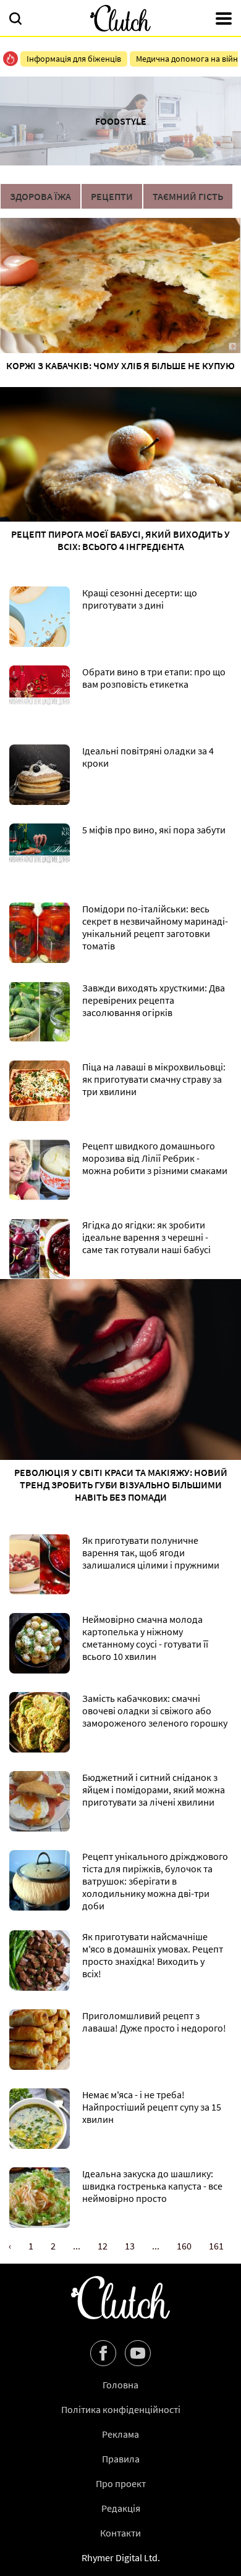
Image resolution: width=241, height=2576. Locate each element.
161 (216, 2246)
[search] (15, 20)
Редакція (121, 2508)
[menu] (224, 20)
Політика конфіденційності (121, 2409)
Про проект (121, 2483)
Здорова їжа (40, 196)
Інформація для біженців (74, 59)
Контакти (120, 2533)
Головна (120, 2385)
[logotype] (120, 18)
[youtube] (138, 2353)
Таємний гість (188, 196)
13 (130, 2246)
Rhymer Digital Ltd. (121, 2557)
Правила (121, 2459)
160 (184, 2246)
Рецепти (112, 196)
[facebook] (103, 2353)
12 (103, 2246)
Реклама (120, 2434)
